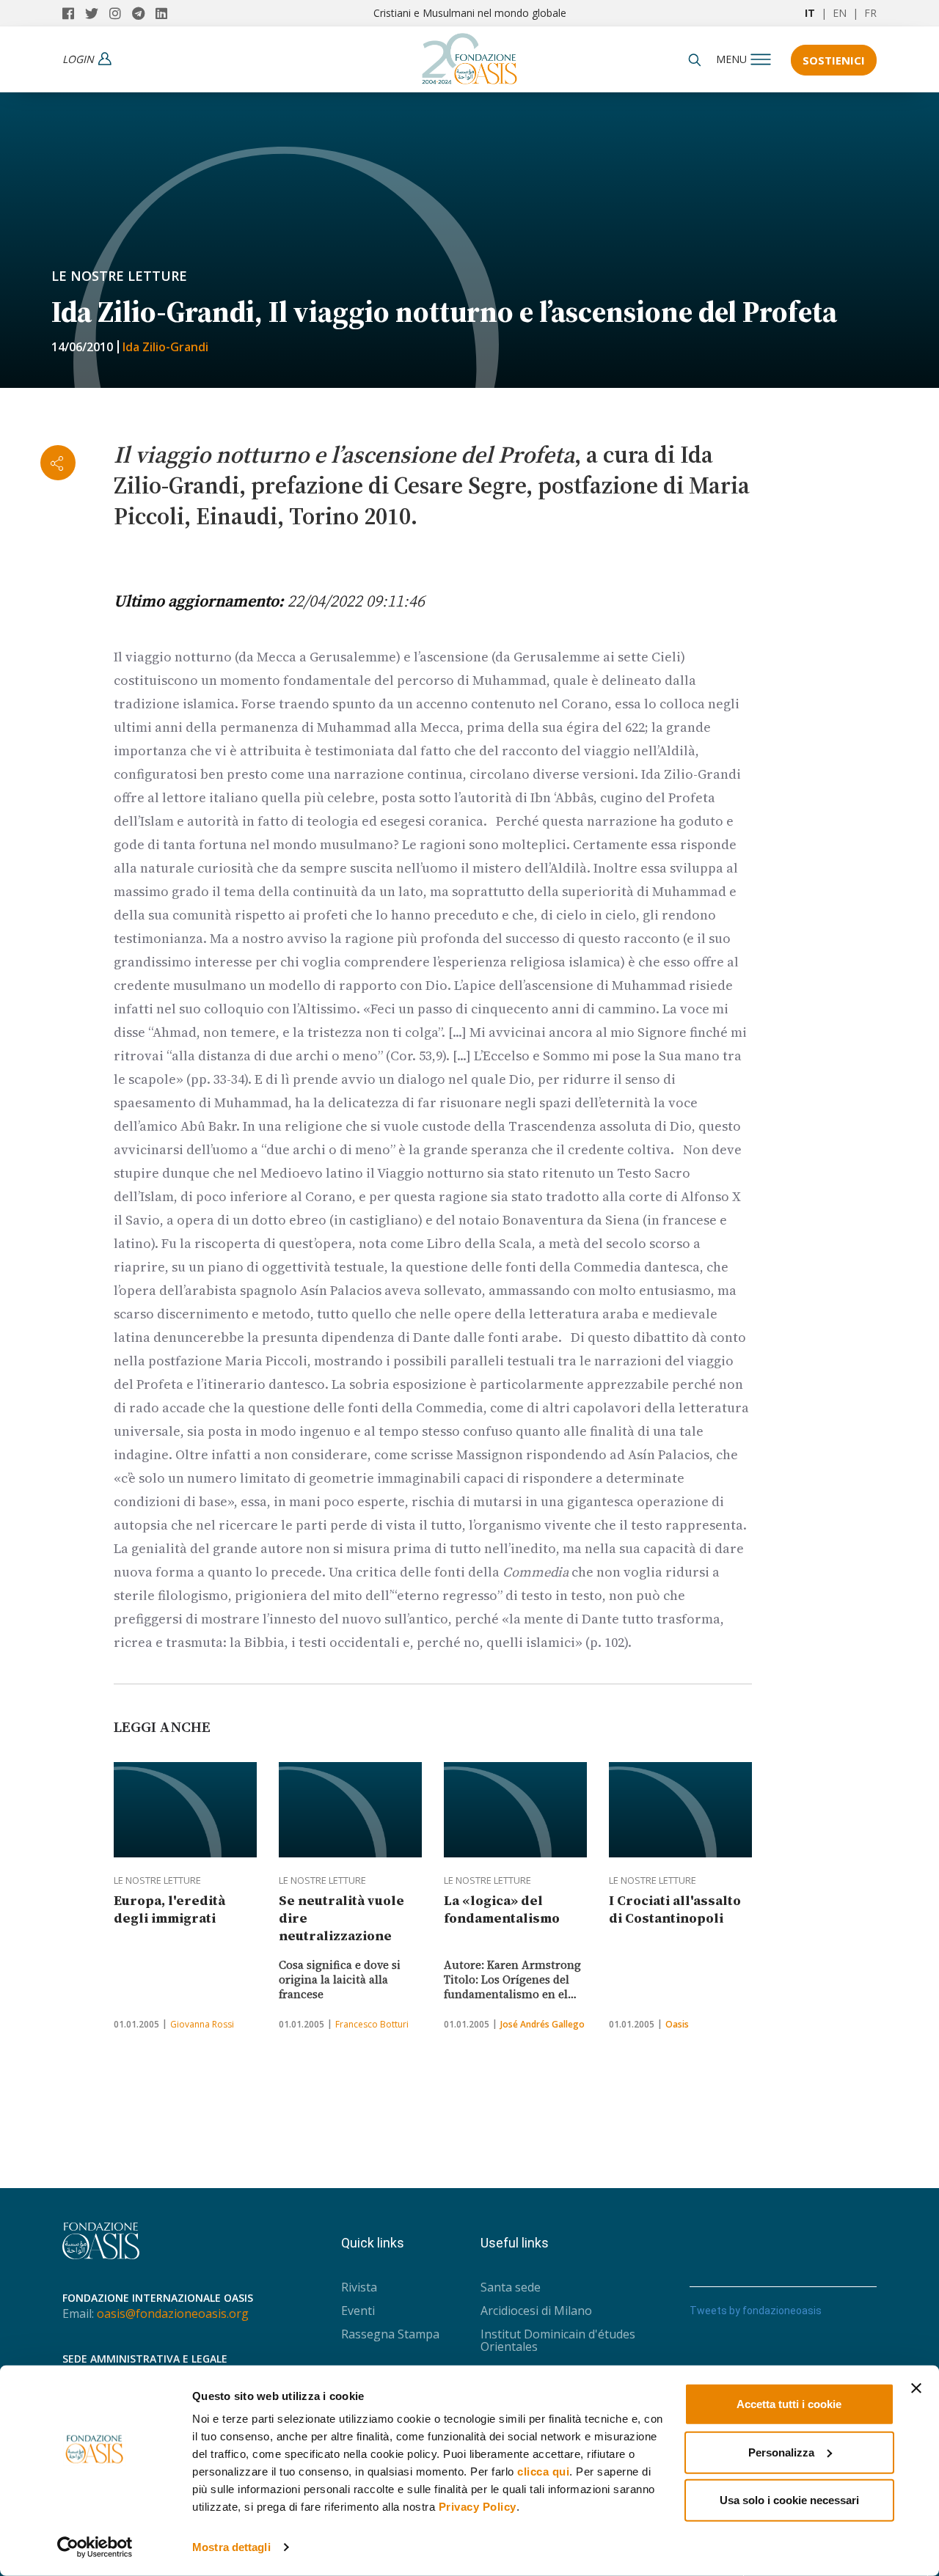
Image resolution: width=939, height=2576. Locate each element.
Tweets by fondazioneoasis (756, 2311)
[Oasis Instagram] (121, 13)
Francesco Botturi (372, 2024)
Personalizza (781, 2452)
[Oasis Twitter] (97, 13)
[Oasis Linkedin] (165, 13)
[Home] (469, 55)
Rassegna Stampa (390, 2334)
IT (810, 13)
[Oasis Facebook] (74, 13)
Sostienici (834, 60)
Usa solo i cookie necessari (789, 2500)
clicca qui (543, 2472)
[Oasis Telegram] (144, 13)
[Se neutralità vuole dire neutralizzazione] (350, 1810)
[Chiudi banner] (916, 2388)
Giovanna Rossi (202, 2024)
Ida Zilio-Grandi (165, 347)
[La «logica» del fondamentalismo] (515, 1810)
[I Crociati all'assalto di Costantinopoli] (680, 1810)
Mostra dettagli (231, 2547)
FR (870, 13)
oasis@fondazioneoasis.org (173, 2313)
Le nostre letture (119, 276)
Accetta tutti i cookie (789, 2404)
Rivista (359, 2287)
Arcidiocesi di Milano (536, 2311)
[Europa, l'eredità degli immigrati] (185, 1810)
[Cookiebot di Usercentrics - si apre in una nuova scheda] (95, 2547)
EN (840, 13)
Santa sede (511, 2287)
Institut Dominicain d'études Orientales (558, 2340)
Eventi (358, 2311)
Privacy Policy (478, 2507)
